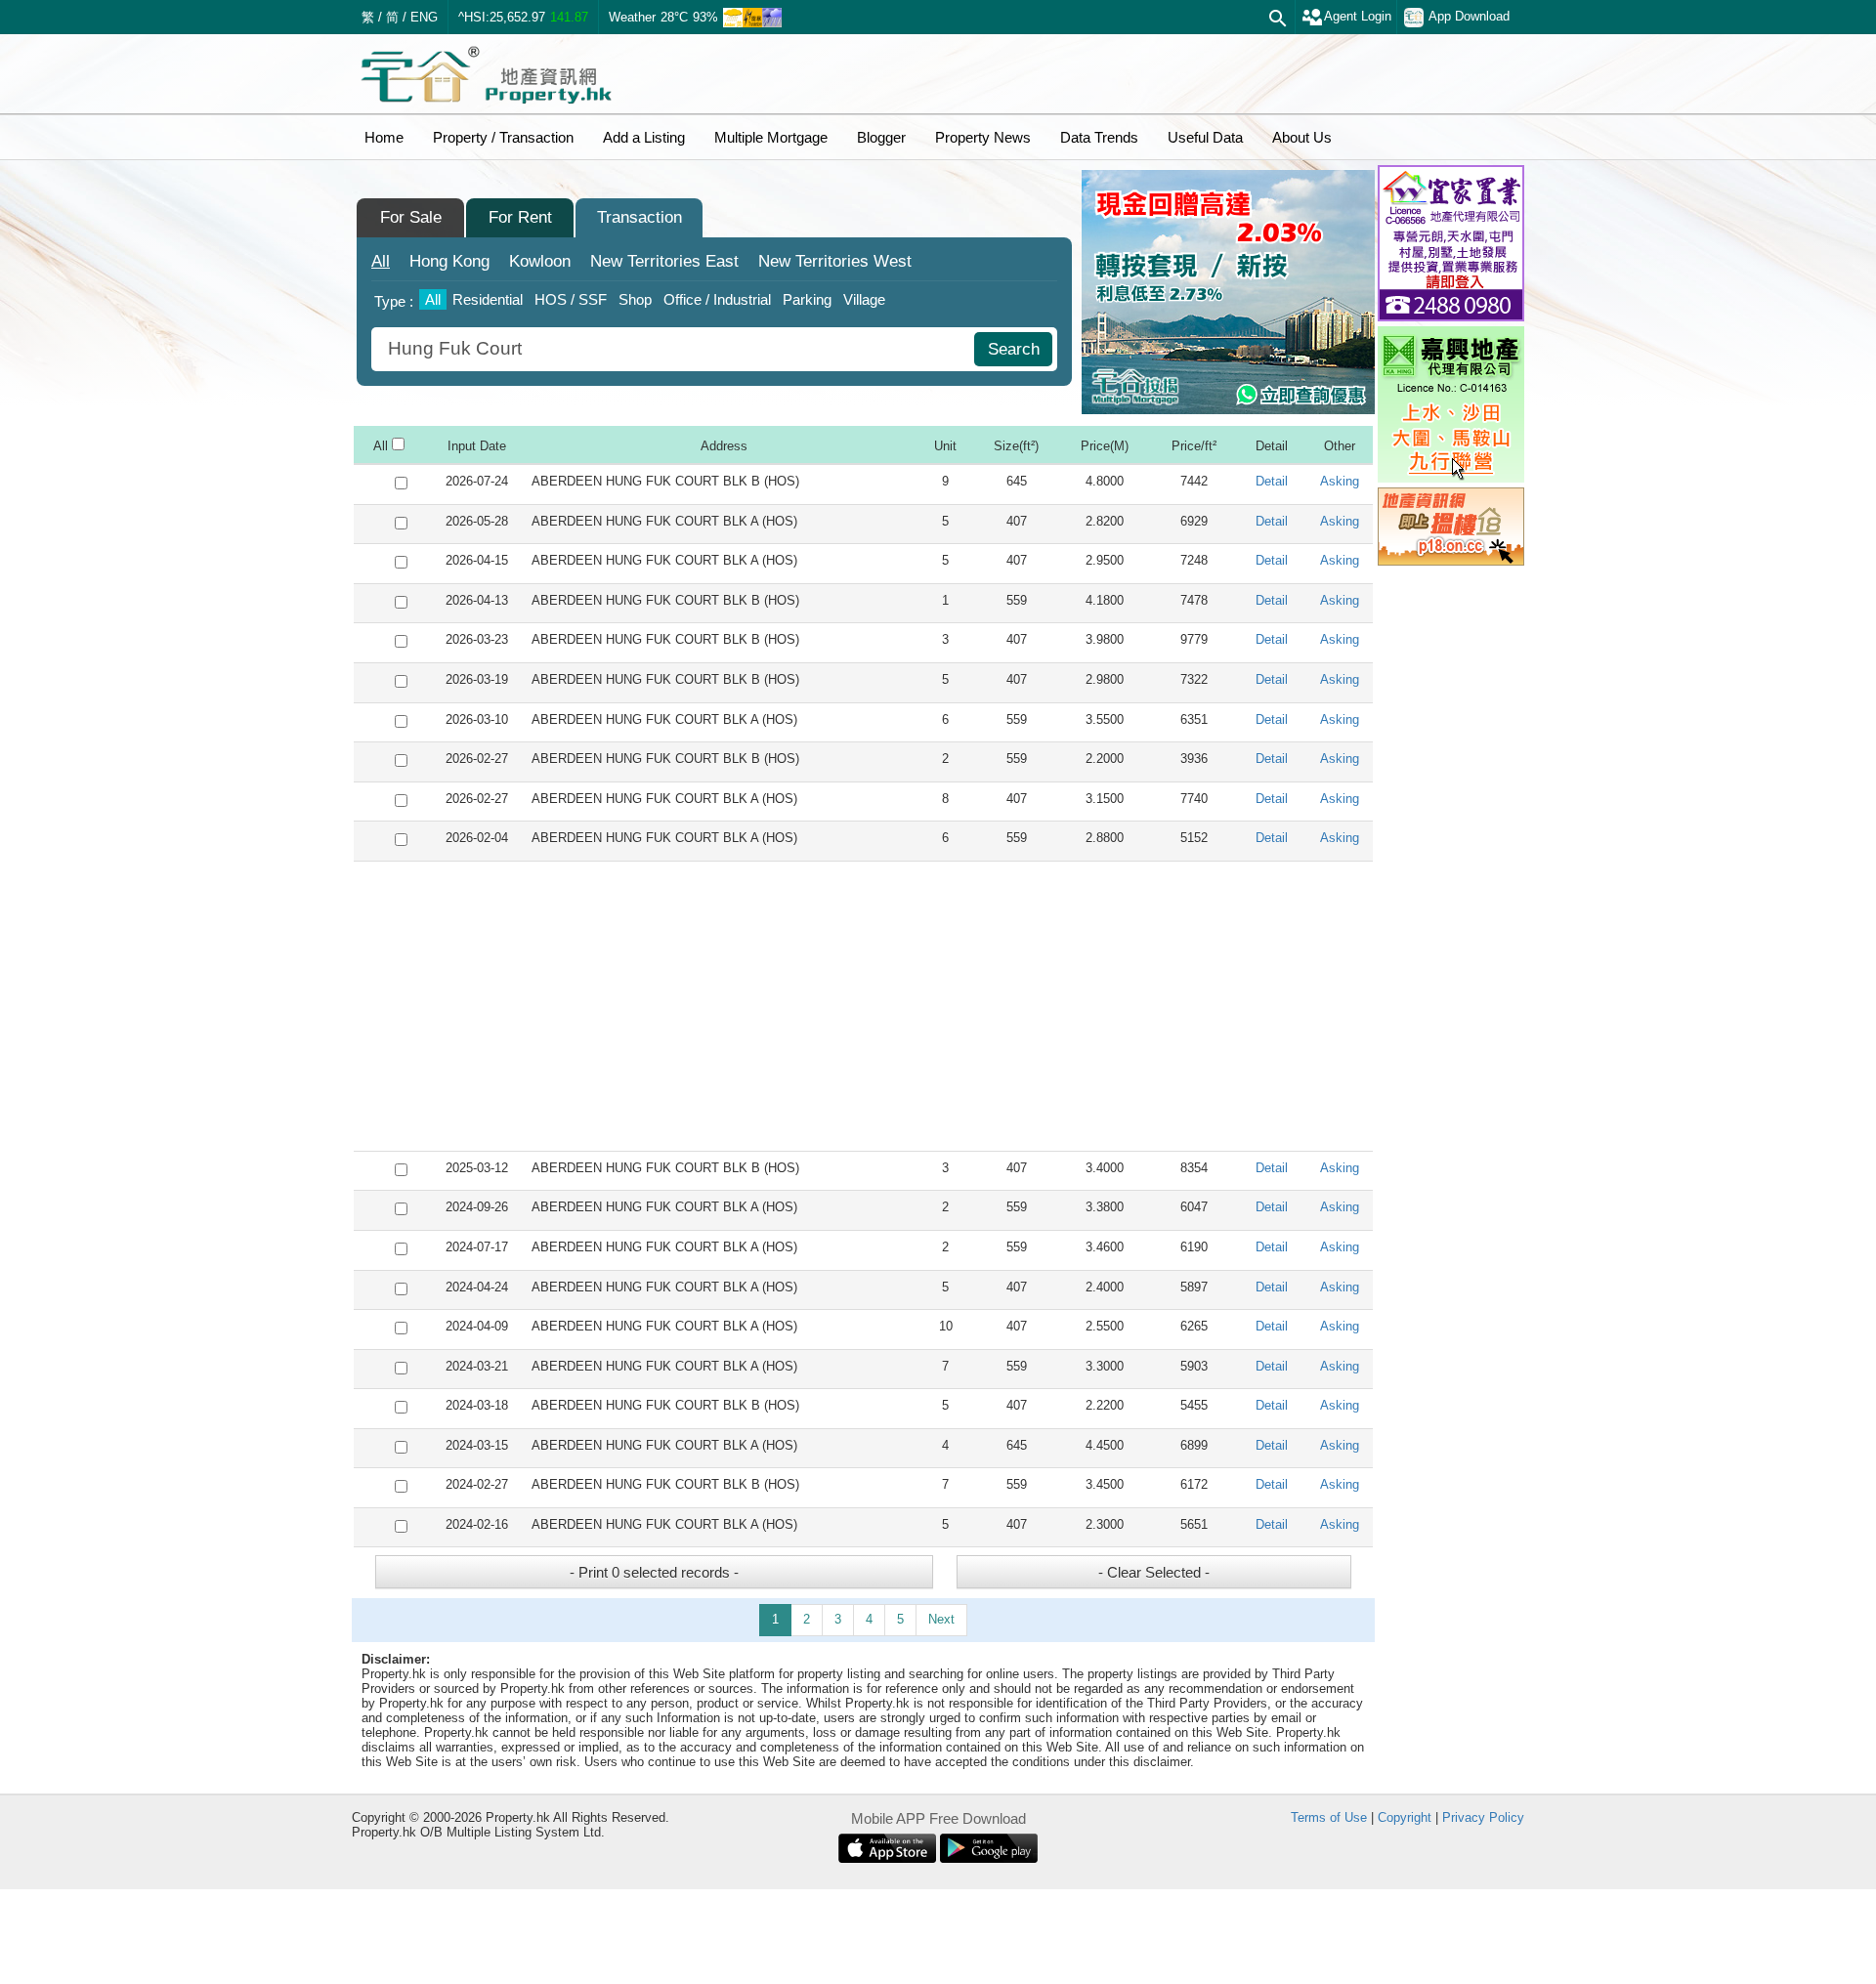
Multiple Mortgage (771, 137)
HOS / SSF (571, 299)
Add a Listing (644, 137)
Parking (807, 299)
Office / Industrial (717, 299)
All (381, 261)
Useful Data (1205, 137)
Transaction (640, 217)
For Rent (520, 217)
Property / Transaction (503, 137)
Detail (1272, 481)
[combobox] (675, 349)
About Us (1302, 137)
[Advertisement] (863, 1006)
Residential (488, 299)
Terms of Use (1329, 1817)
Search (1014, 349)
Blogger (881, 137)
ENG (424, 17)
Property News (983, 137)
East (664, 261)
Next (941, 1619)
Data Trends (1099, 137)
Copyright (1405, 1817)
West (835, 261)
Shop (635, 299)
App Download (1469, 16)
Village (864, 299)
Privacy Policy (1483, 1817)
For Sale (411, 217)
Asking (1340, 481)
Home (384, 137)
